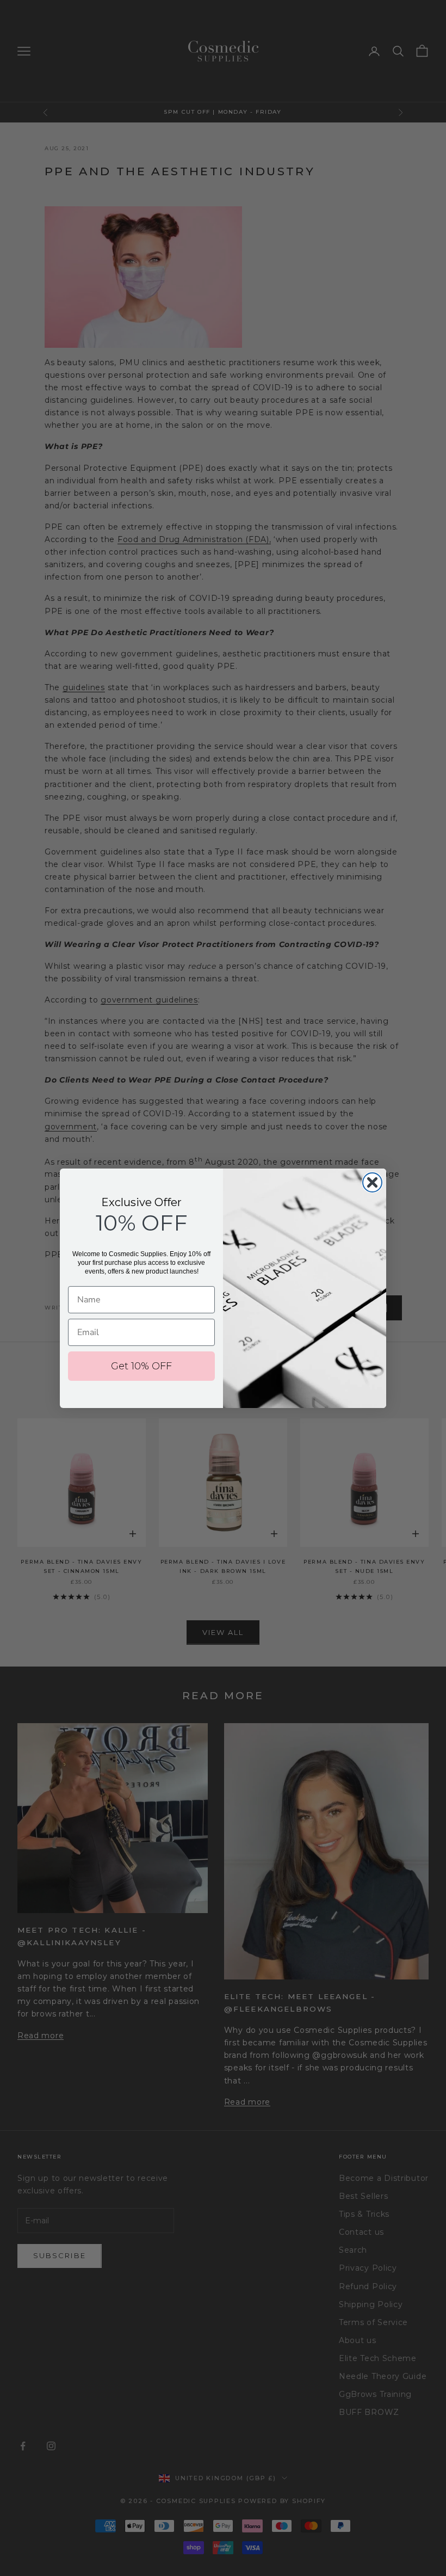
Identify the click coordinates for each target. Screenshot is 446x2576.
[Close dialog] (372, 1182)
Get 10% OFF (141, 1366)
